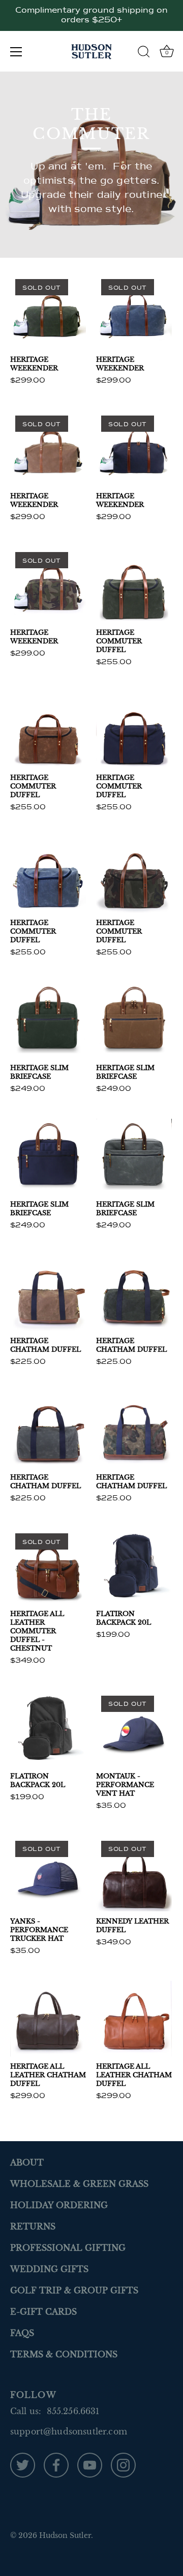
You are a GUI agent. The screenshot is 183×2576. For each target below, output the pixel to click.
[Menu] (16, 52)
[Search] (144, 53)
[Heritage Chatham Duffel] (48, 1293)
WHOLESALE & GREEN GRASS (79, 2184)
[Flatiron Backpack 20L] (134, 1566)
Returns (33, 2226)
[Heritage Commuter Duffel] (134, 585)
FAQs (22, 2333)
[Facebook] (56, 2464)
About (27, 2162)
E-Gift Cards (43, 2312)
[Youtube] (90, 2464)
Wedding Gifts (49, 2269)
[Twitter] (23, 2464)
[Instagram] (123, 2464)
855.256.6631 (73, 2411)
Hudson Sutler (65, 2536)
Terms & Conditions (64, 2354)
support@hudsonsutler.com (69, 2431)
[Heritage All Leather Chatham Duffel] (48, 2019)
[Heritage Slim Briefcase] (48, 1020)
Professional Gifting (68, 2248)
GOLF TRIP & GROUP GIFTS (74, 2290)
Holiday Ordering (59, 2205)
